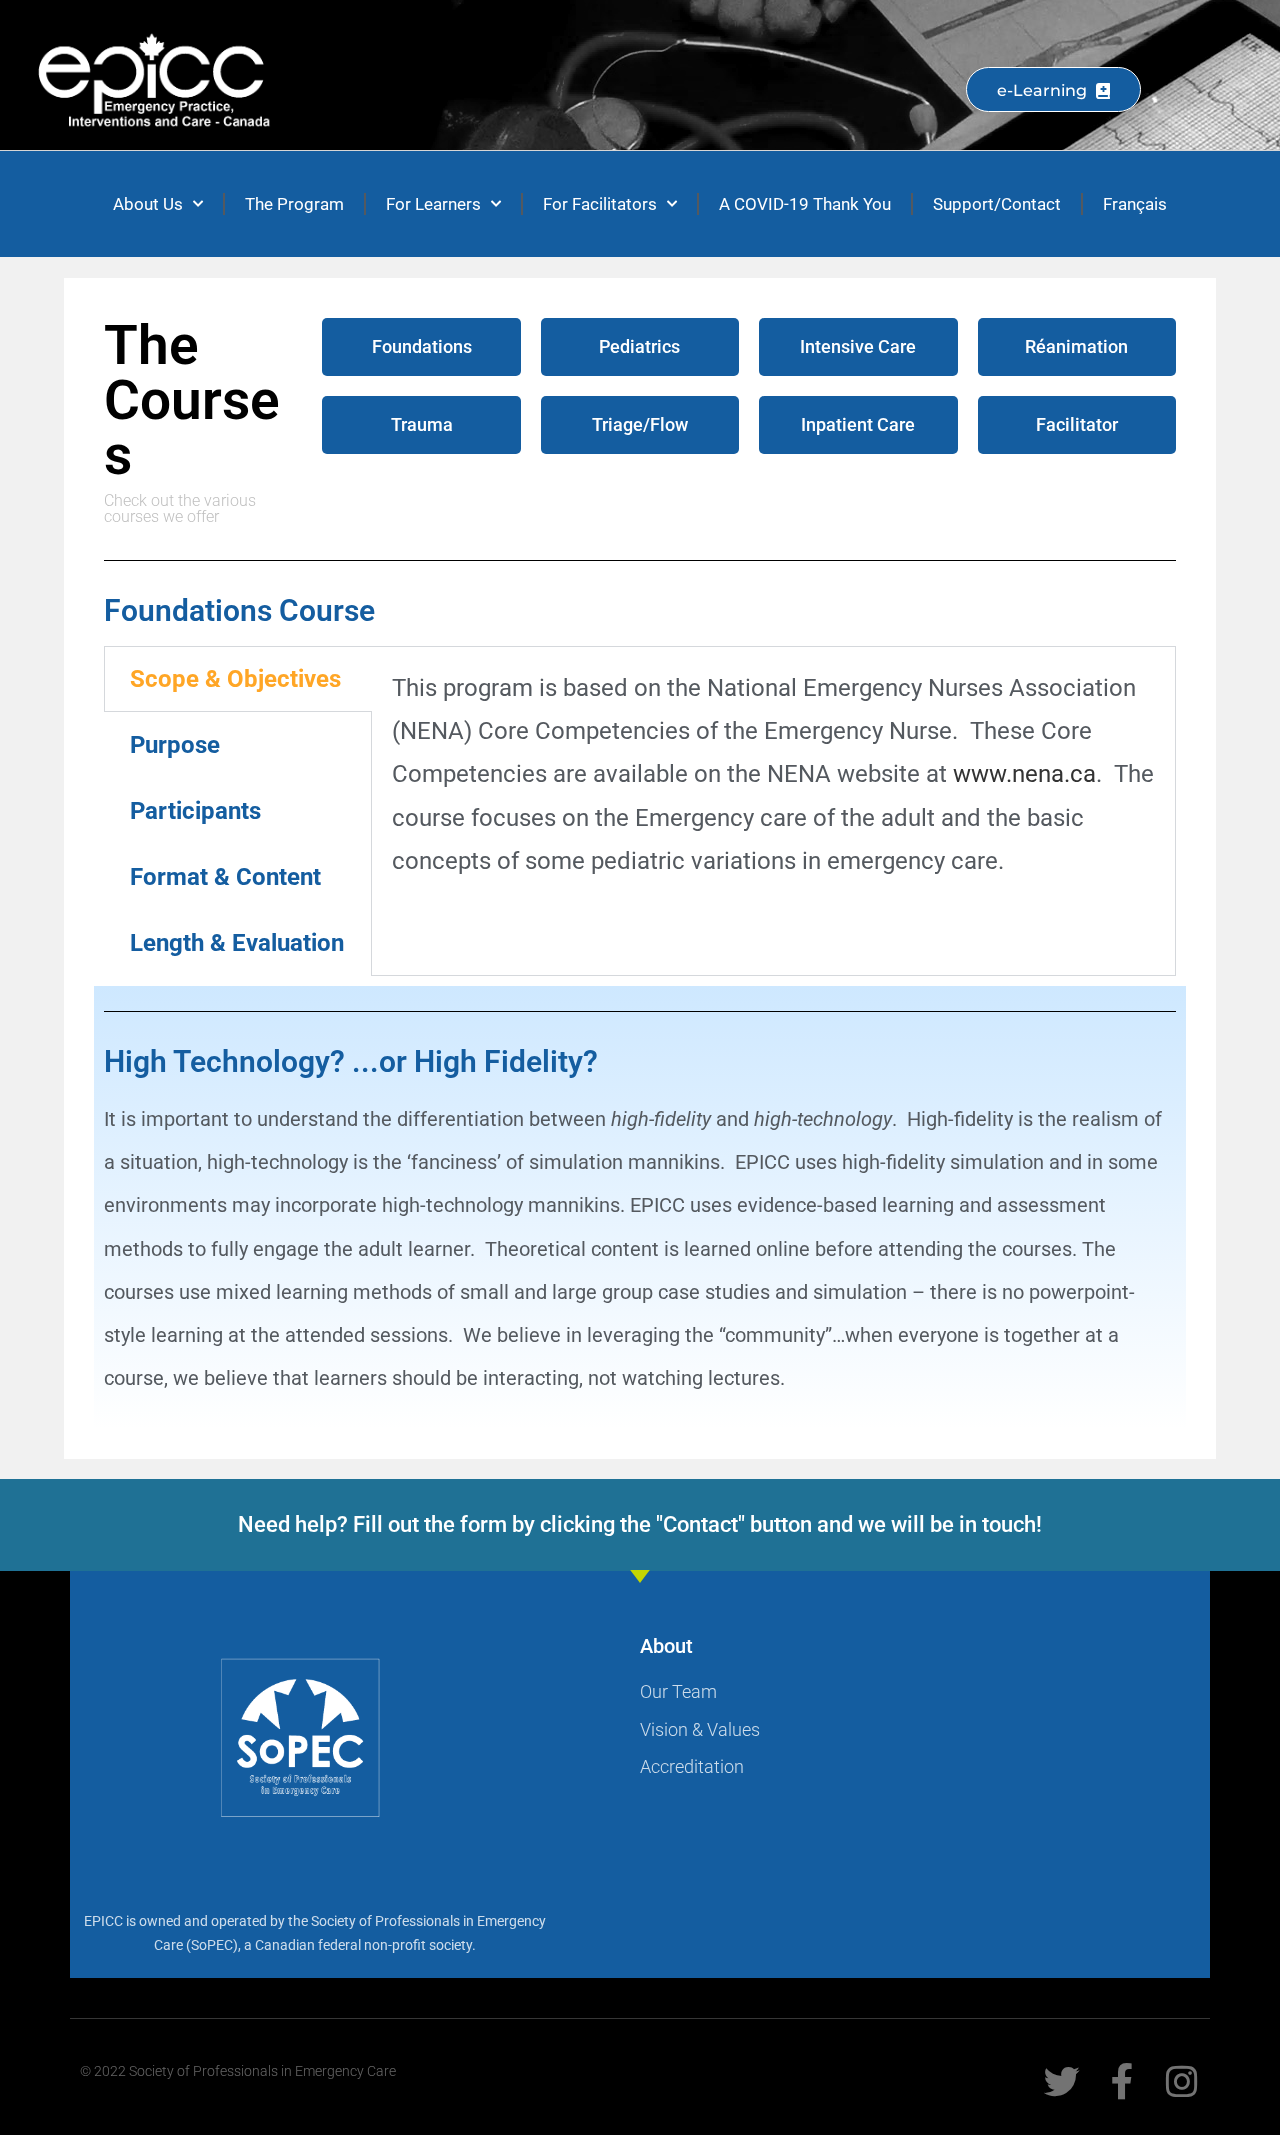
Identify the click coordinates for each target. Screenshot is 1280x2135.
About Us (148, 204)
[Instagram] (1182, 2082)
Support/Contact (997, 204)
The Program (294, 204)
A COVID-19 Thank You (805, 204)
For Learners (433, 204)
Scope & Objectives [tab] (235, 679)
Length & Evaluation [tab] (237, 943)
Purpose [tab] (175, 745)
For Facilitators (600, 204)
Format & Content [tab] (225, 877)
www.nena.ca (1024, 774)
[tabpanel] (773, 785)
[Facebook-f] (1122, 2082)
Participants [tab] (195, 811)
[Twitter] (1062, 2082)
